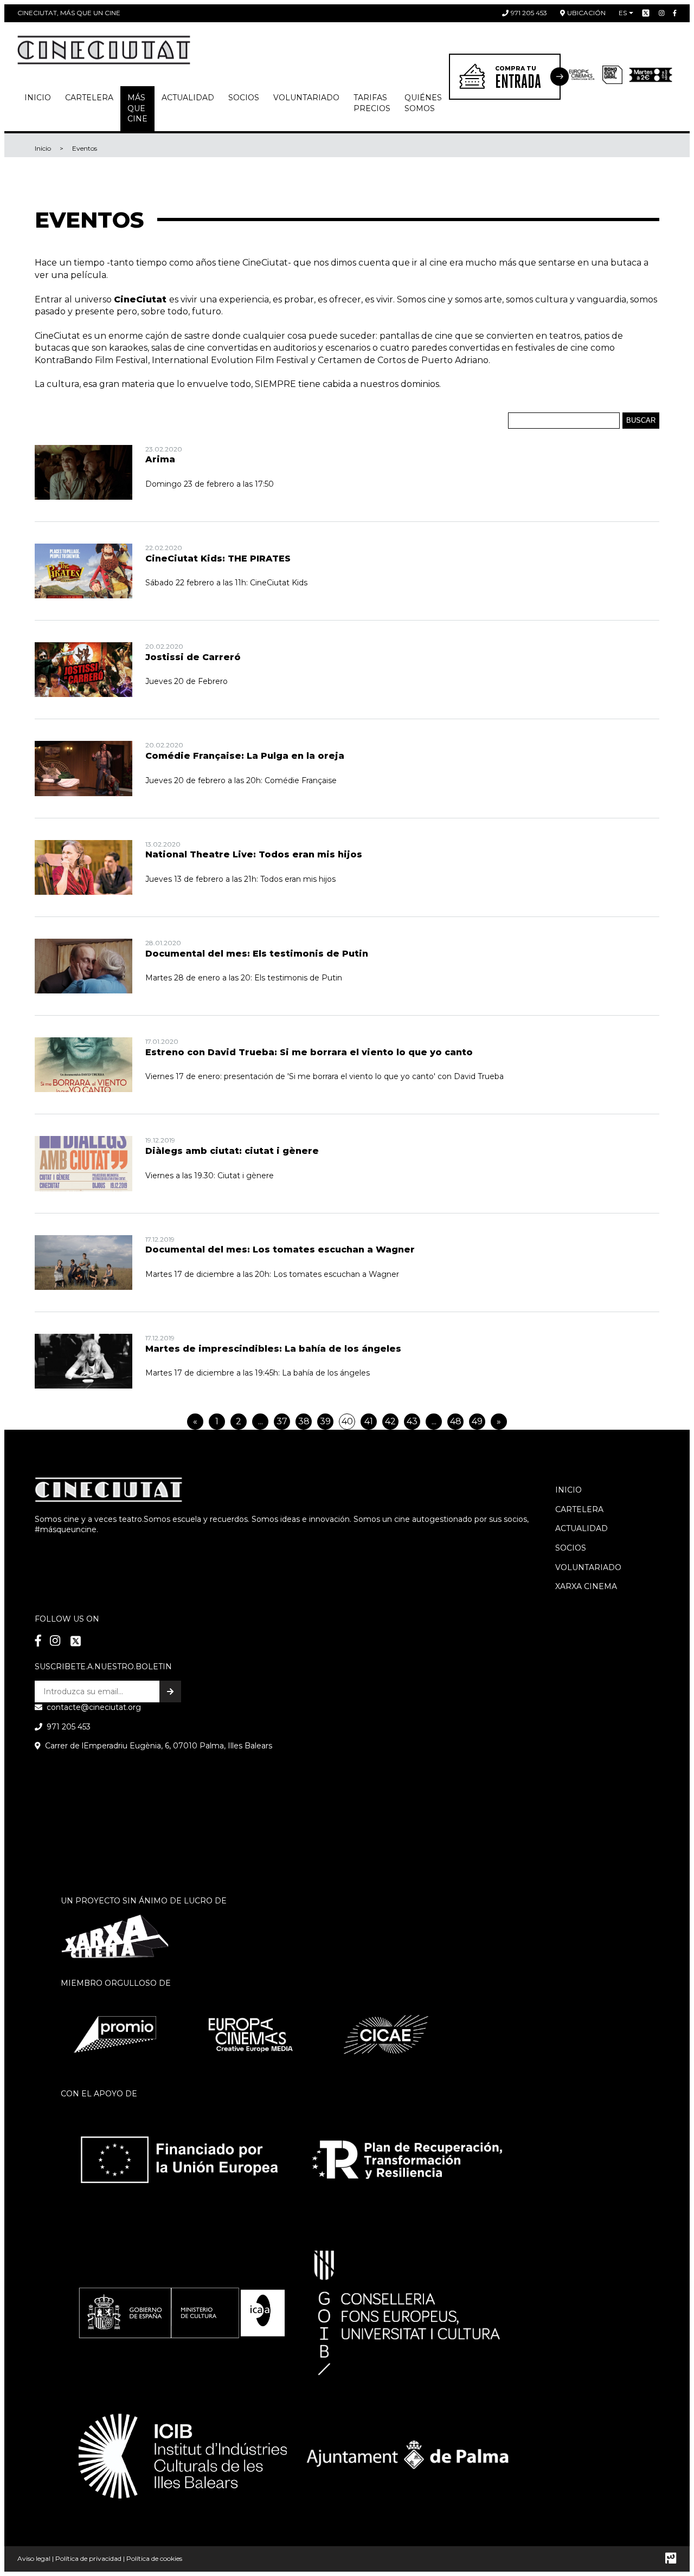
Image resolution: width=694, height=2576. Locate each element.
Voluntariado (306, 98)
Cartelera (89, 98)
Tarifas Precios (372, 103)
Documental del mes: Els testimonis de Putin (257, 954)
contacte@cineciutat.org (94, 1707)
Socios (571, 1548)
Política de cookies (154, 2558)
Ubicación (586, 13)
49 (477, 1421)
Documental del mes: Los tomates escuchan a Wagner (280, 1250)
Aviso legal (34, 2558)
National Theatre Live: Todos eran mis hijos (254, 854)
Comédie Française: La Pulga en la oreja (245, 756)
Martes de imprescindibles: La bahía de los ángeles (273, 1349)
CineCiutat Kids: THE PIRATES (218, 559)
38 (304, 1421)
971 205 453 (529, 13)
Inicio (38, 98)
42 (390, 1421)
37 (282, 1421)
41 (369, 1421)
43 (412, 1421)
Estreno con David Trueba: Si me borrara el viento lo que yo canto (309, 1052)
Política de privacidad (88, 2558)
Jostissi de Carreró (193, 657)
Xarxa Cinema (586, 1586)
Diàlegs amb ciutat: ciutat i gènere (232, 1151)
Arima (160, 459)
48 (456, 1421)
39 (325, 1421)
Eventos (85, 148)
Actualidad (188, 98)
